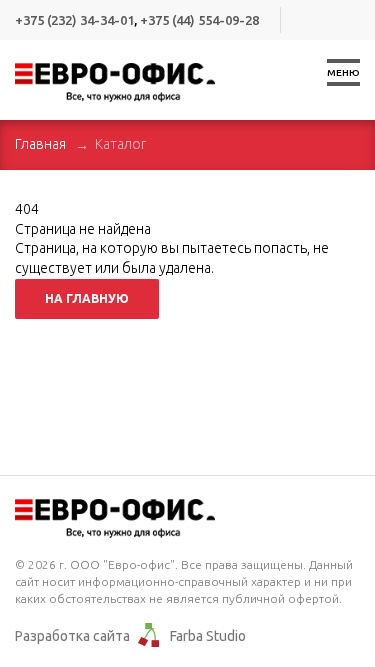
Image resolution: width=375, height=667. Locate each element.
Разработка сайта (72, 636)
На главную (87, 298)
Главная (40, 144)
